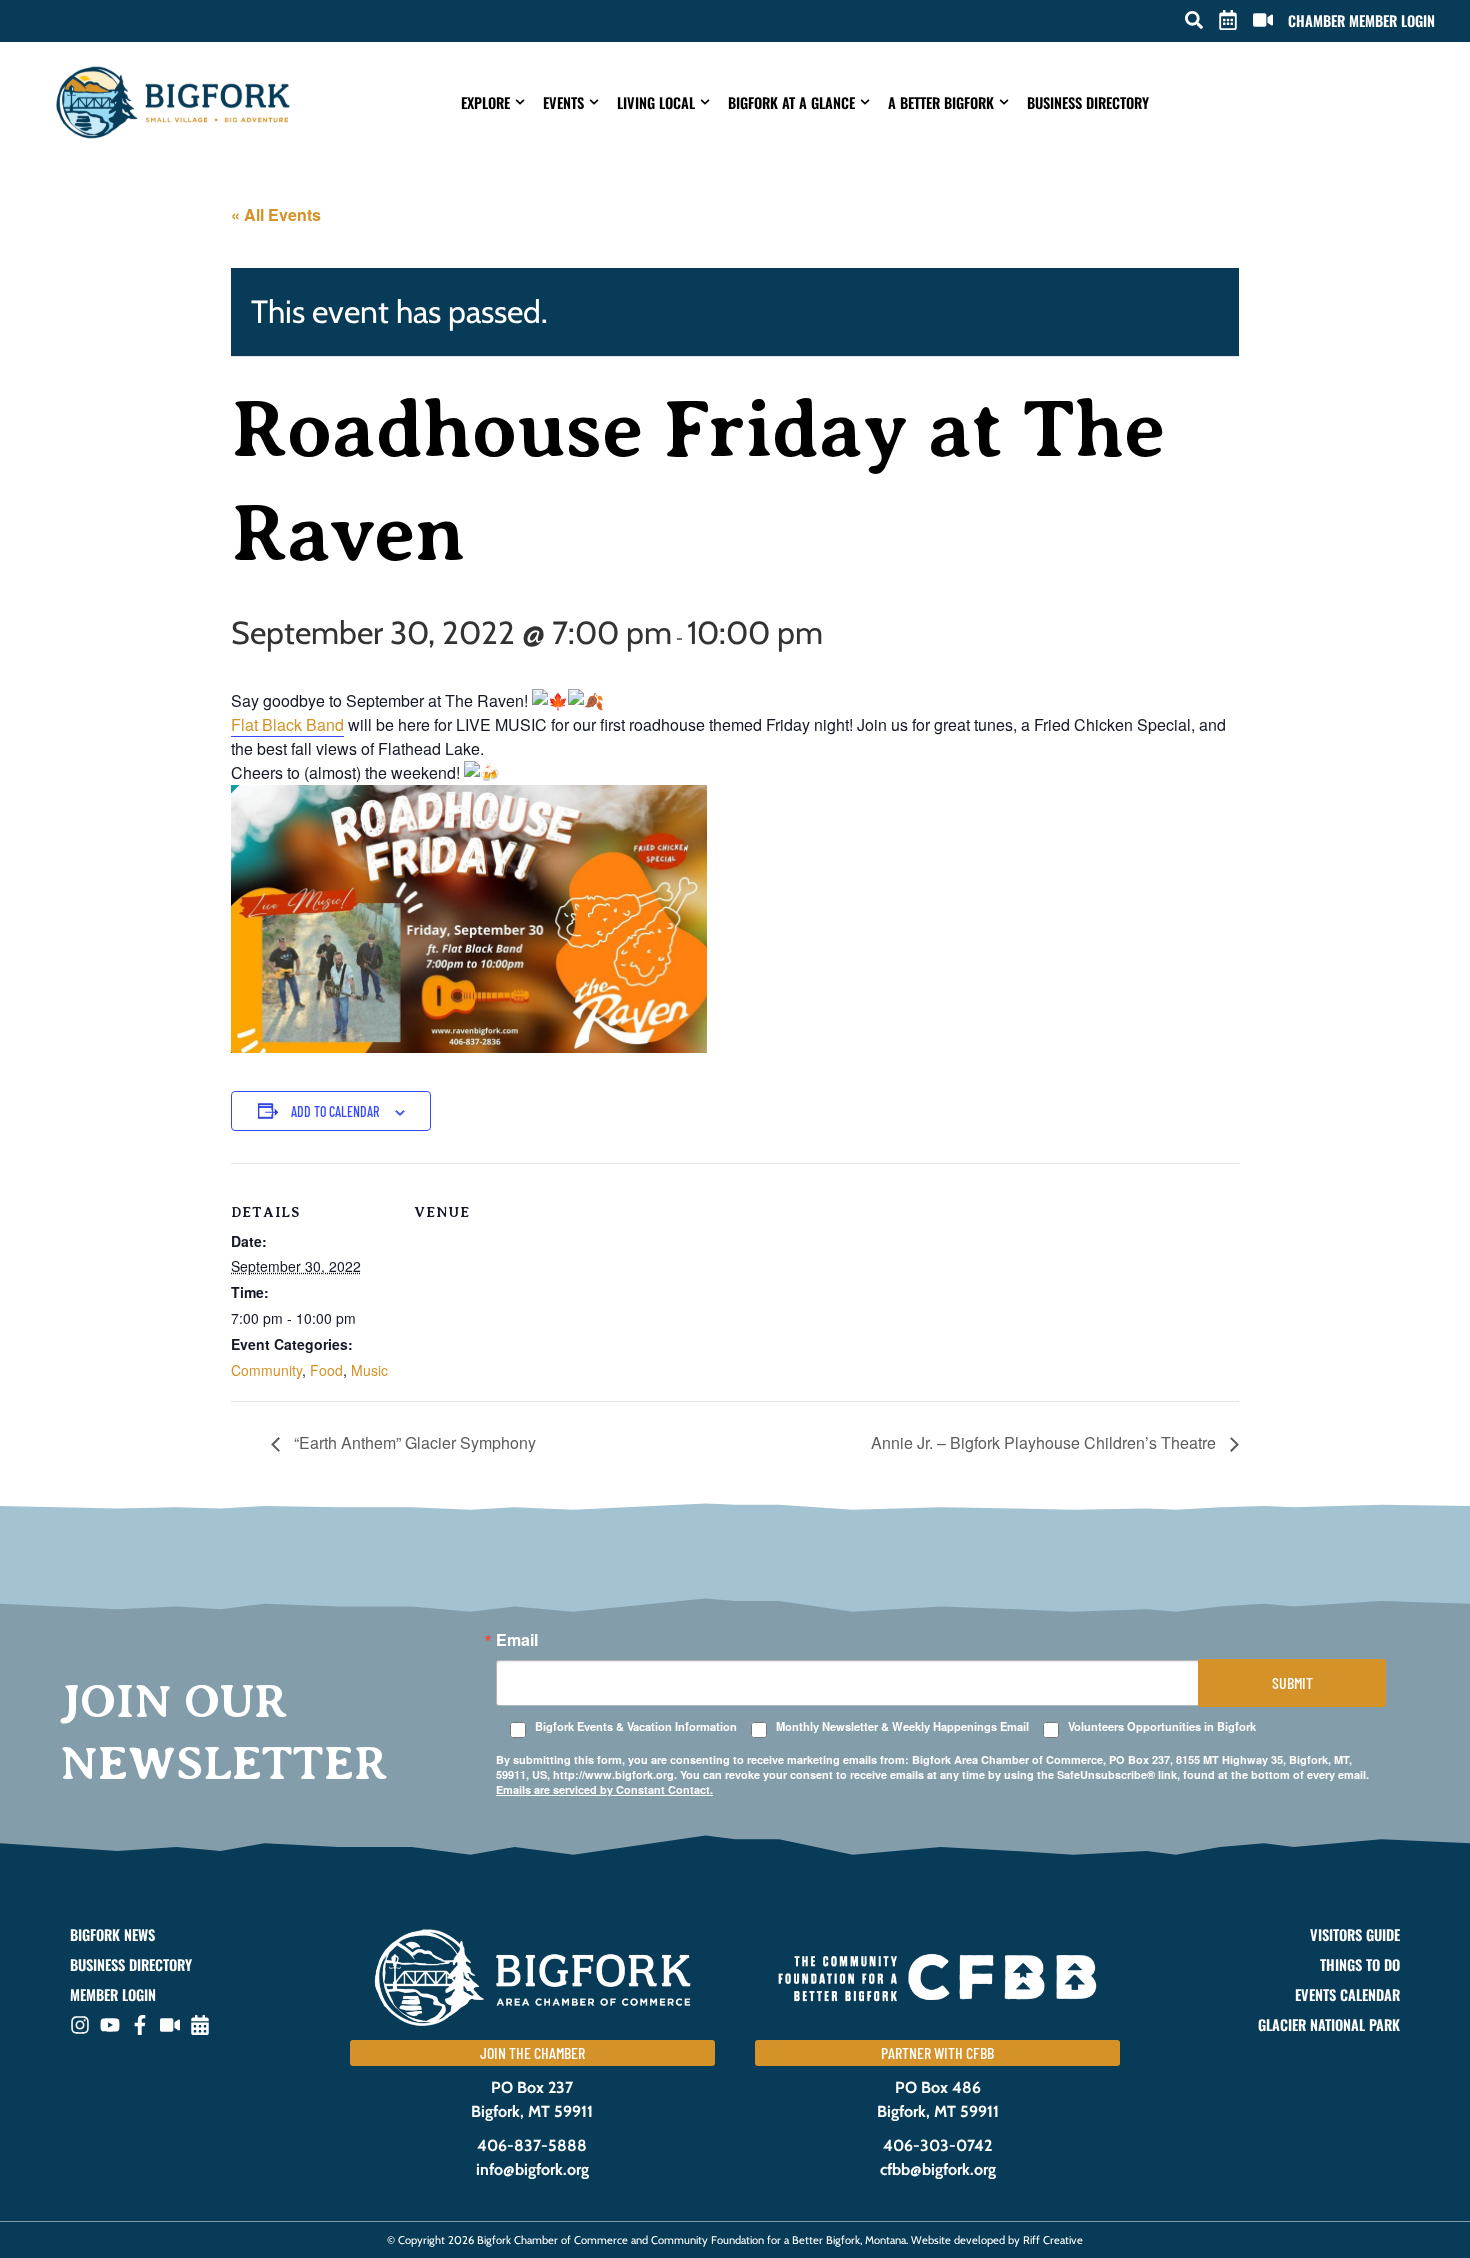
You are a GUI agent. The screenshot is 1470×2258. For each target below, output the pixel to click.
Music (369, 1370)
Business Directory (1088, 102)
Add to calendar (335, 1111)
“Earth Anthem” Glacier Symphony (413, 1442)
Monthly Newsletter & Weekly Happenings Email (902, 1726)
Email (517, 1640)
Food (326, 1370)
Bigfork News (112, 1935)
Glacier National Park (1329, 2025)
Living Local (656, 102)
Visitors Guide (1355, 1935)
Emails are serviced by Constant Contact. (604, 1789)
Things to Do (1360, 1965)
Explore (485, 102)
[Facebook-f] (140, 2025)
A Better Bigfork (941, 102)
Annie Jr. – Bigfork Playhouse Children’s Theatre (1045, 1442)
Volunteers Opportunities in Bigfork (1162, 1726)
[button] (1194, 20)
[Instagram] (80, 2025)
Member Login (113, 1995)
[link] (287, 725)
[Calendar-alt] (200, 2025)
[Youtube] (110, 2025)
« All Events (276, 214)
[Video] (170, 2025)
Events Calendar (1347, 1995)
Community (266, 1370)
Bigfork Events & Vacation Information (636, 1726)
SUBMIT (1292, 1682)
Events (563, 102)
